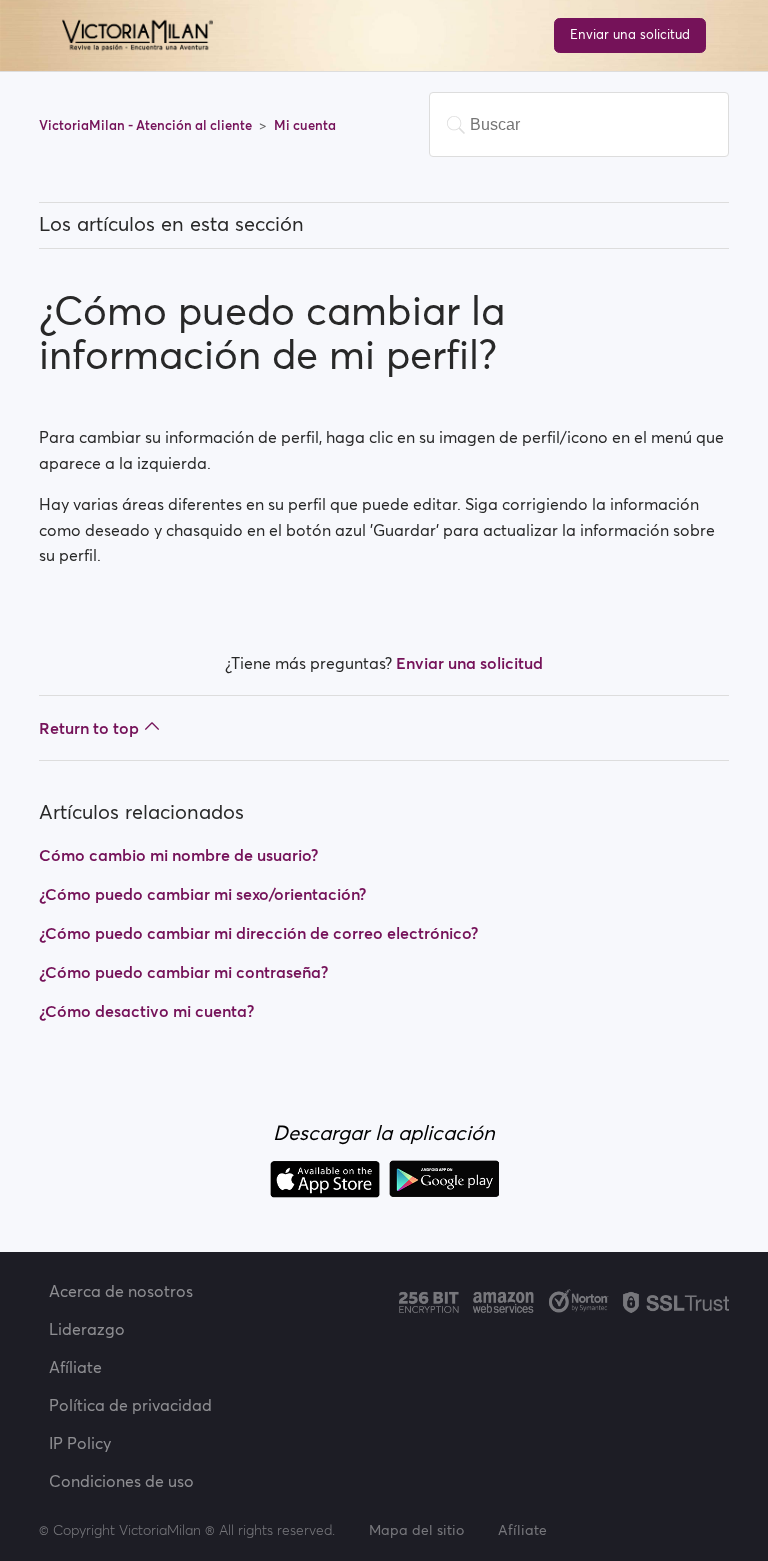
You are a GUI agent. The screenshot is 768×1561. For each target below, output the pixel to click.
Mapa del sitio (416, 1530)
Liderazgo (87, 1329)
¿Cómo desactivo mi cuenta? (146, 1011)
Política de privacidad (130, 1405)
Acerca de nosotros (121, 1291)
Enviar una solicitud (630, 34)
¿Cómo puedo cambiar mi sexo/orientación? (202, 894)
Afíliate (75, 1367)
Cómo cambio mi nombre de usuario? (178, 855)
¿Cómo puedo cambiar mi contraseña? (183, 972)
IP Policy (80, 1443)
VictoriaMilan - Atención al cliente (147, 125)
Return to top (89, 728)
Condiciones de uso (121, 1481)
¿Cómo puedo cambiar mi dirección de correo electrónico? (258, 933)
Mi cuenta (305, 125)
